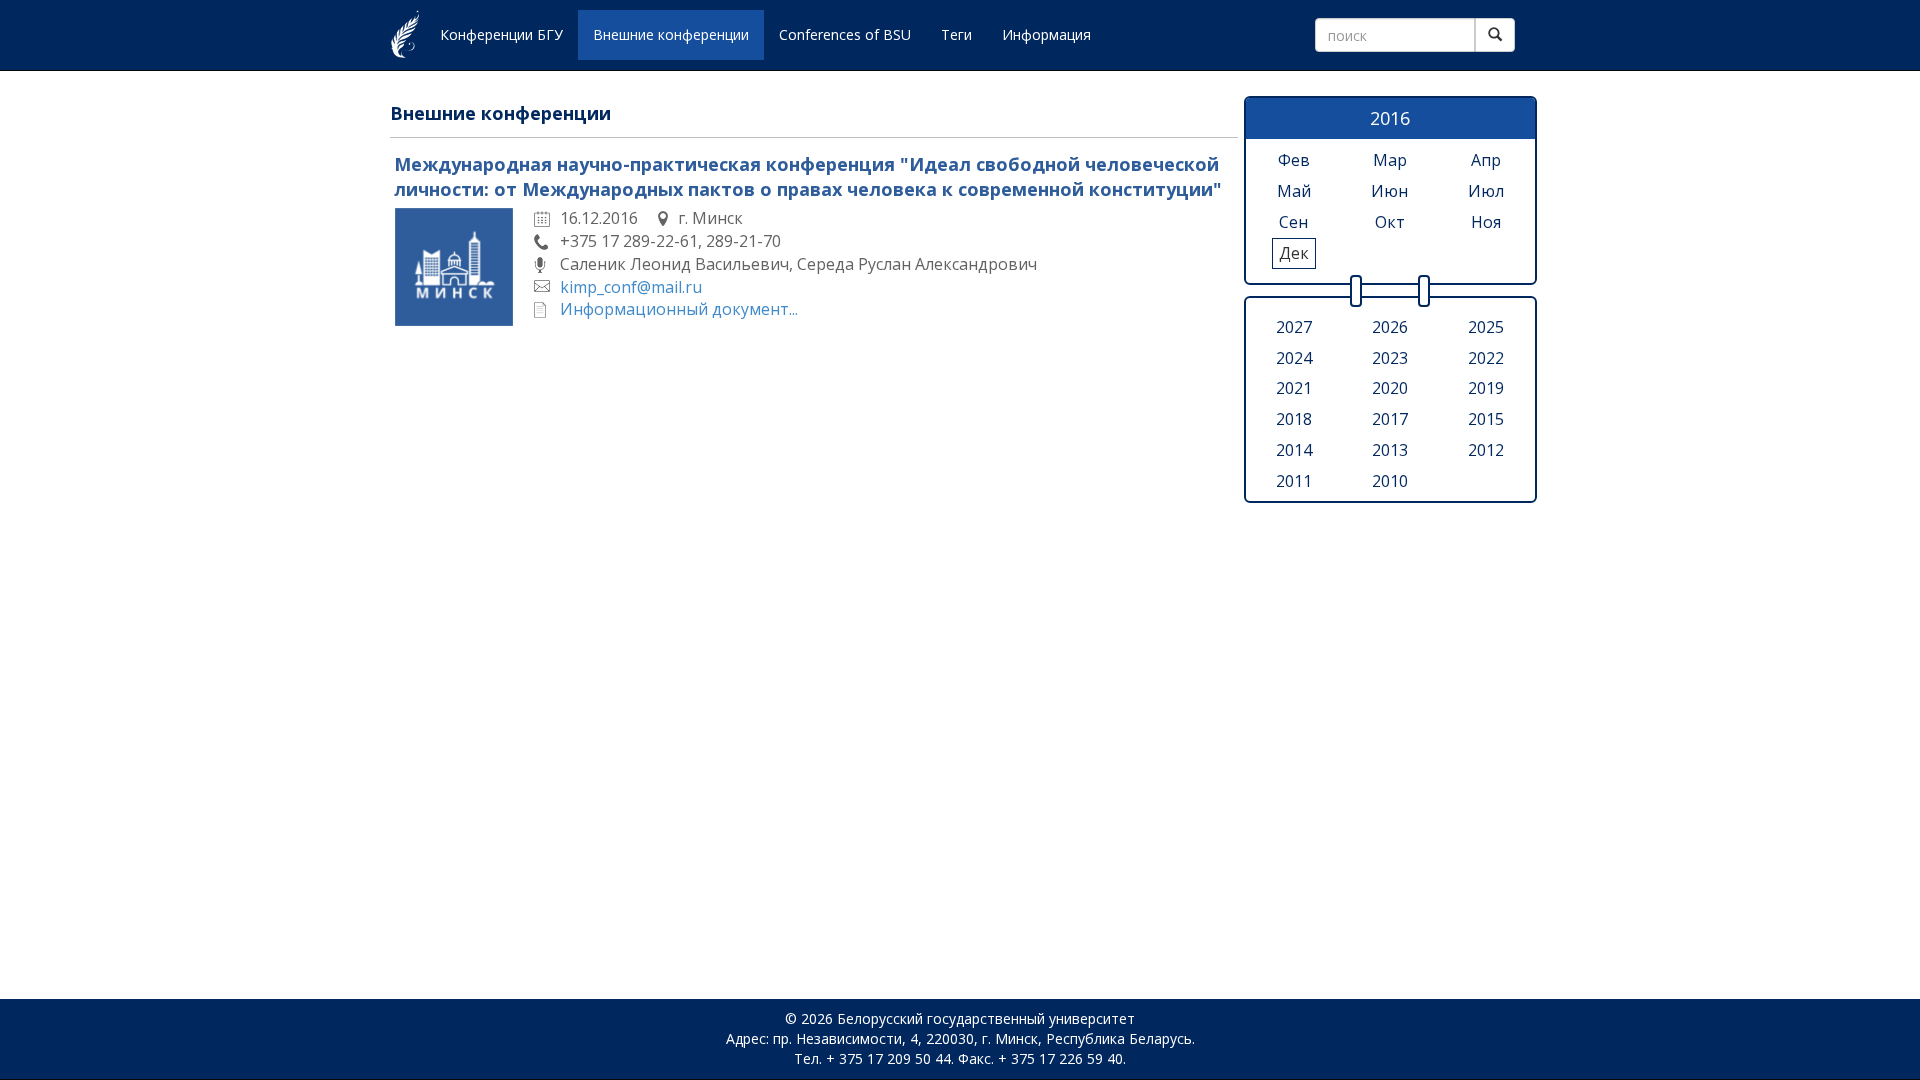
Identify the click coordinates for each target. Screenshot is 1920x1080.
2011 (1294, 481)
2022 (1486, 358)
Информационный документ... (679, 309)
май (1294, 191)
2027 (1294, 327)
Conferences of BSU (845, 34)
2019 (1486, 388)
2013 (1390, 450)
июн (1389, 191)
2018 (1294, 419)
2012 (1486, 450)
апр (1486, 160)
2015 (1486, 419)
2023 (1390, 358)
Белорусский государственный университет (986, 1018)
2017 (1390, 419)
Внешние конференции (671, 34)
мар (1390, 160)
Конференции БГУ (501, 34)
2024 (1294, 358)
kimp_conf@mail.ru (631, 287)
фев (1294, 160)
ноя (1486, 222)
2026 (1390, 327)
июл (1486, 191)
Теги (956, 34)
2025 (1486, 327)
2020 (1390, 388)
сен (1293, 222)
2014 (1294, 450)
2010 (1390, 481)
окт (1390, 222)
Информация (1046, 34)
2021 (1294, 388)
